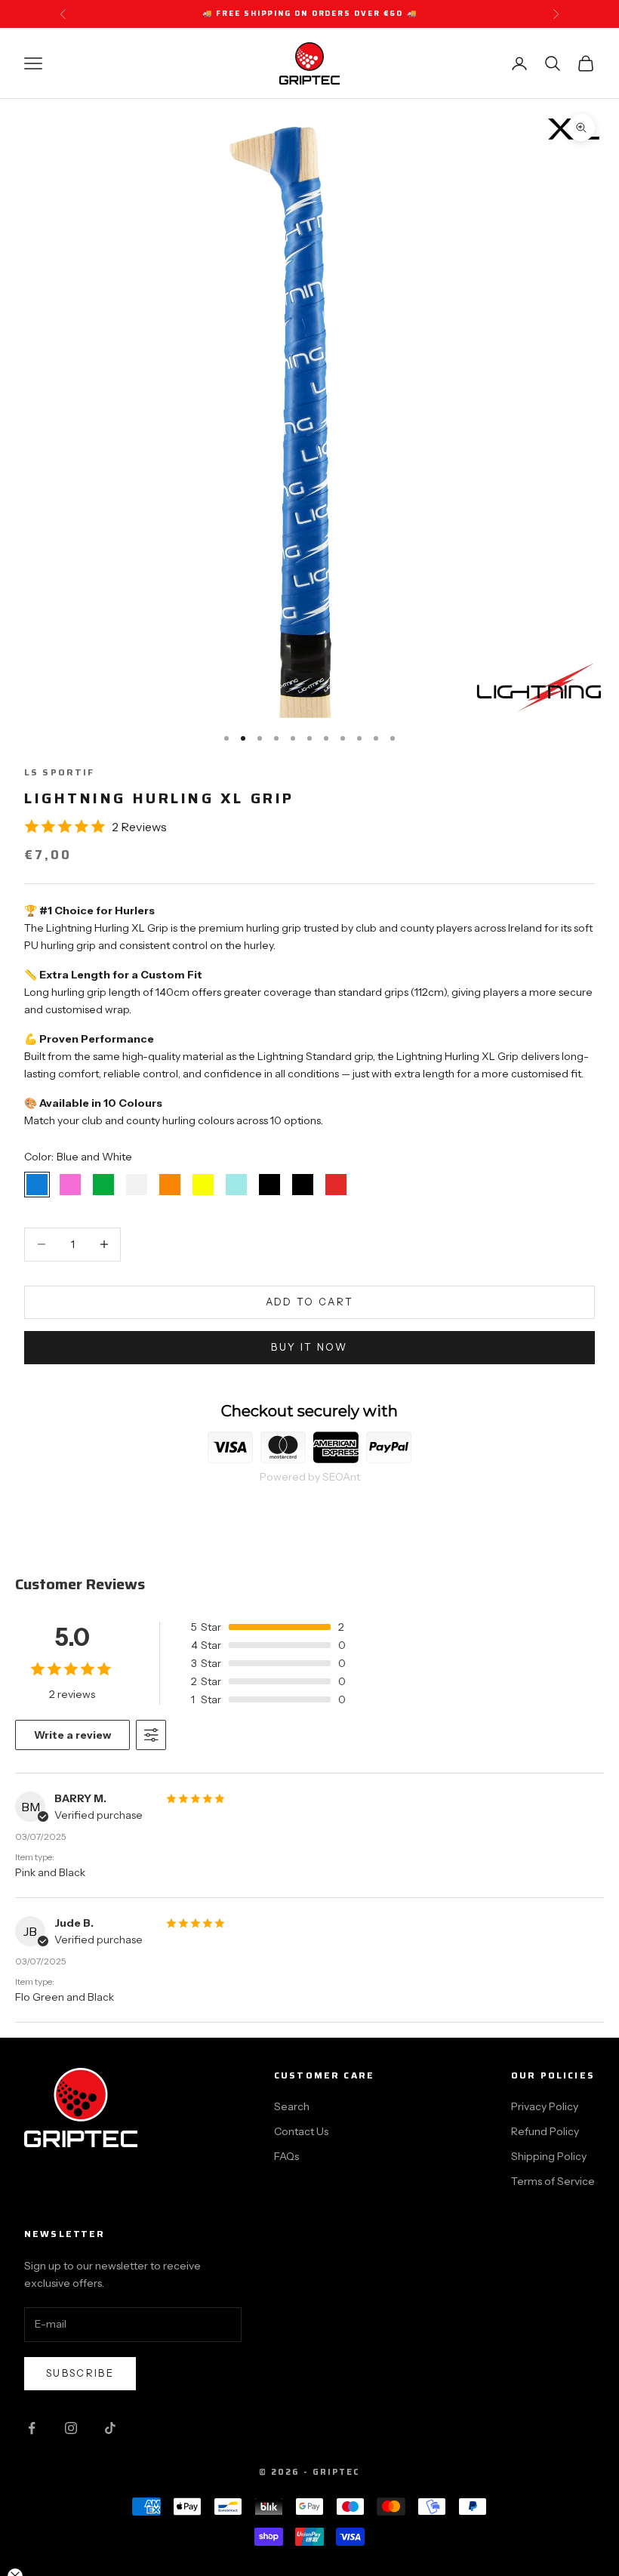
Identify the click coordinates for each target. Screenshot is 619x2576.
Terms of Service (553, 2181)
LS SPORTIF (60, 772)
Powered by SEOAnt (310, 1477)
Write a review (72, 1735)
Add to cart (310, 1302)
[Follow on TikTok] (110, 2428)
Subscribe (80, 2373)
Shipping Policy (549, 2156)
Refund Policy (545, 2131)
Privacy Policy (545, 2106)
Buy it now (309, 1347)
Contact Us (301, 2131)
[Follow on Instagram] (71, 2428)
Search (292, 2106)
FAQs (286, 2156)
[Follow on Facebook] (32, 2428)
